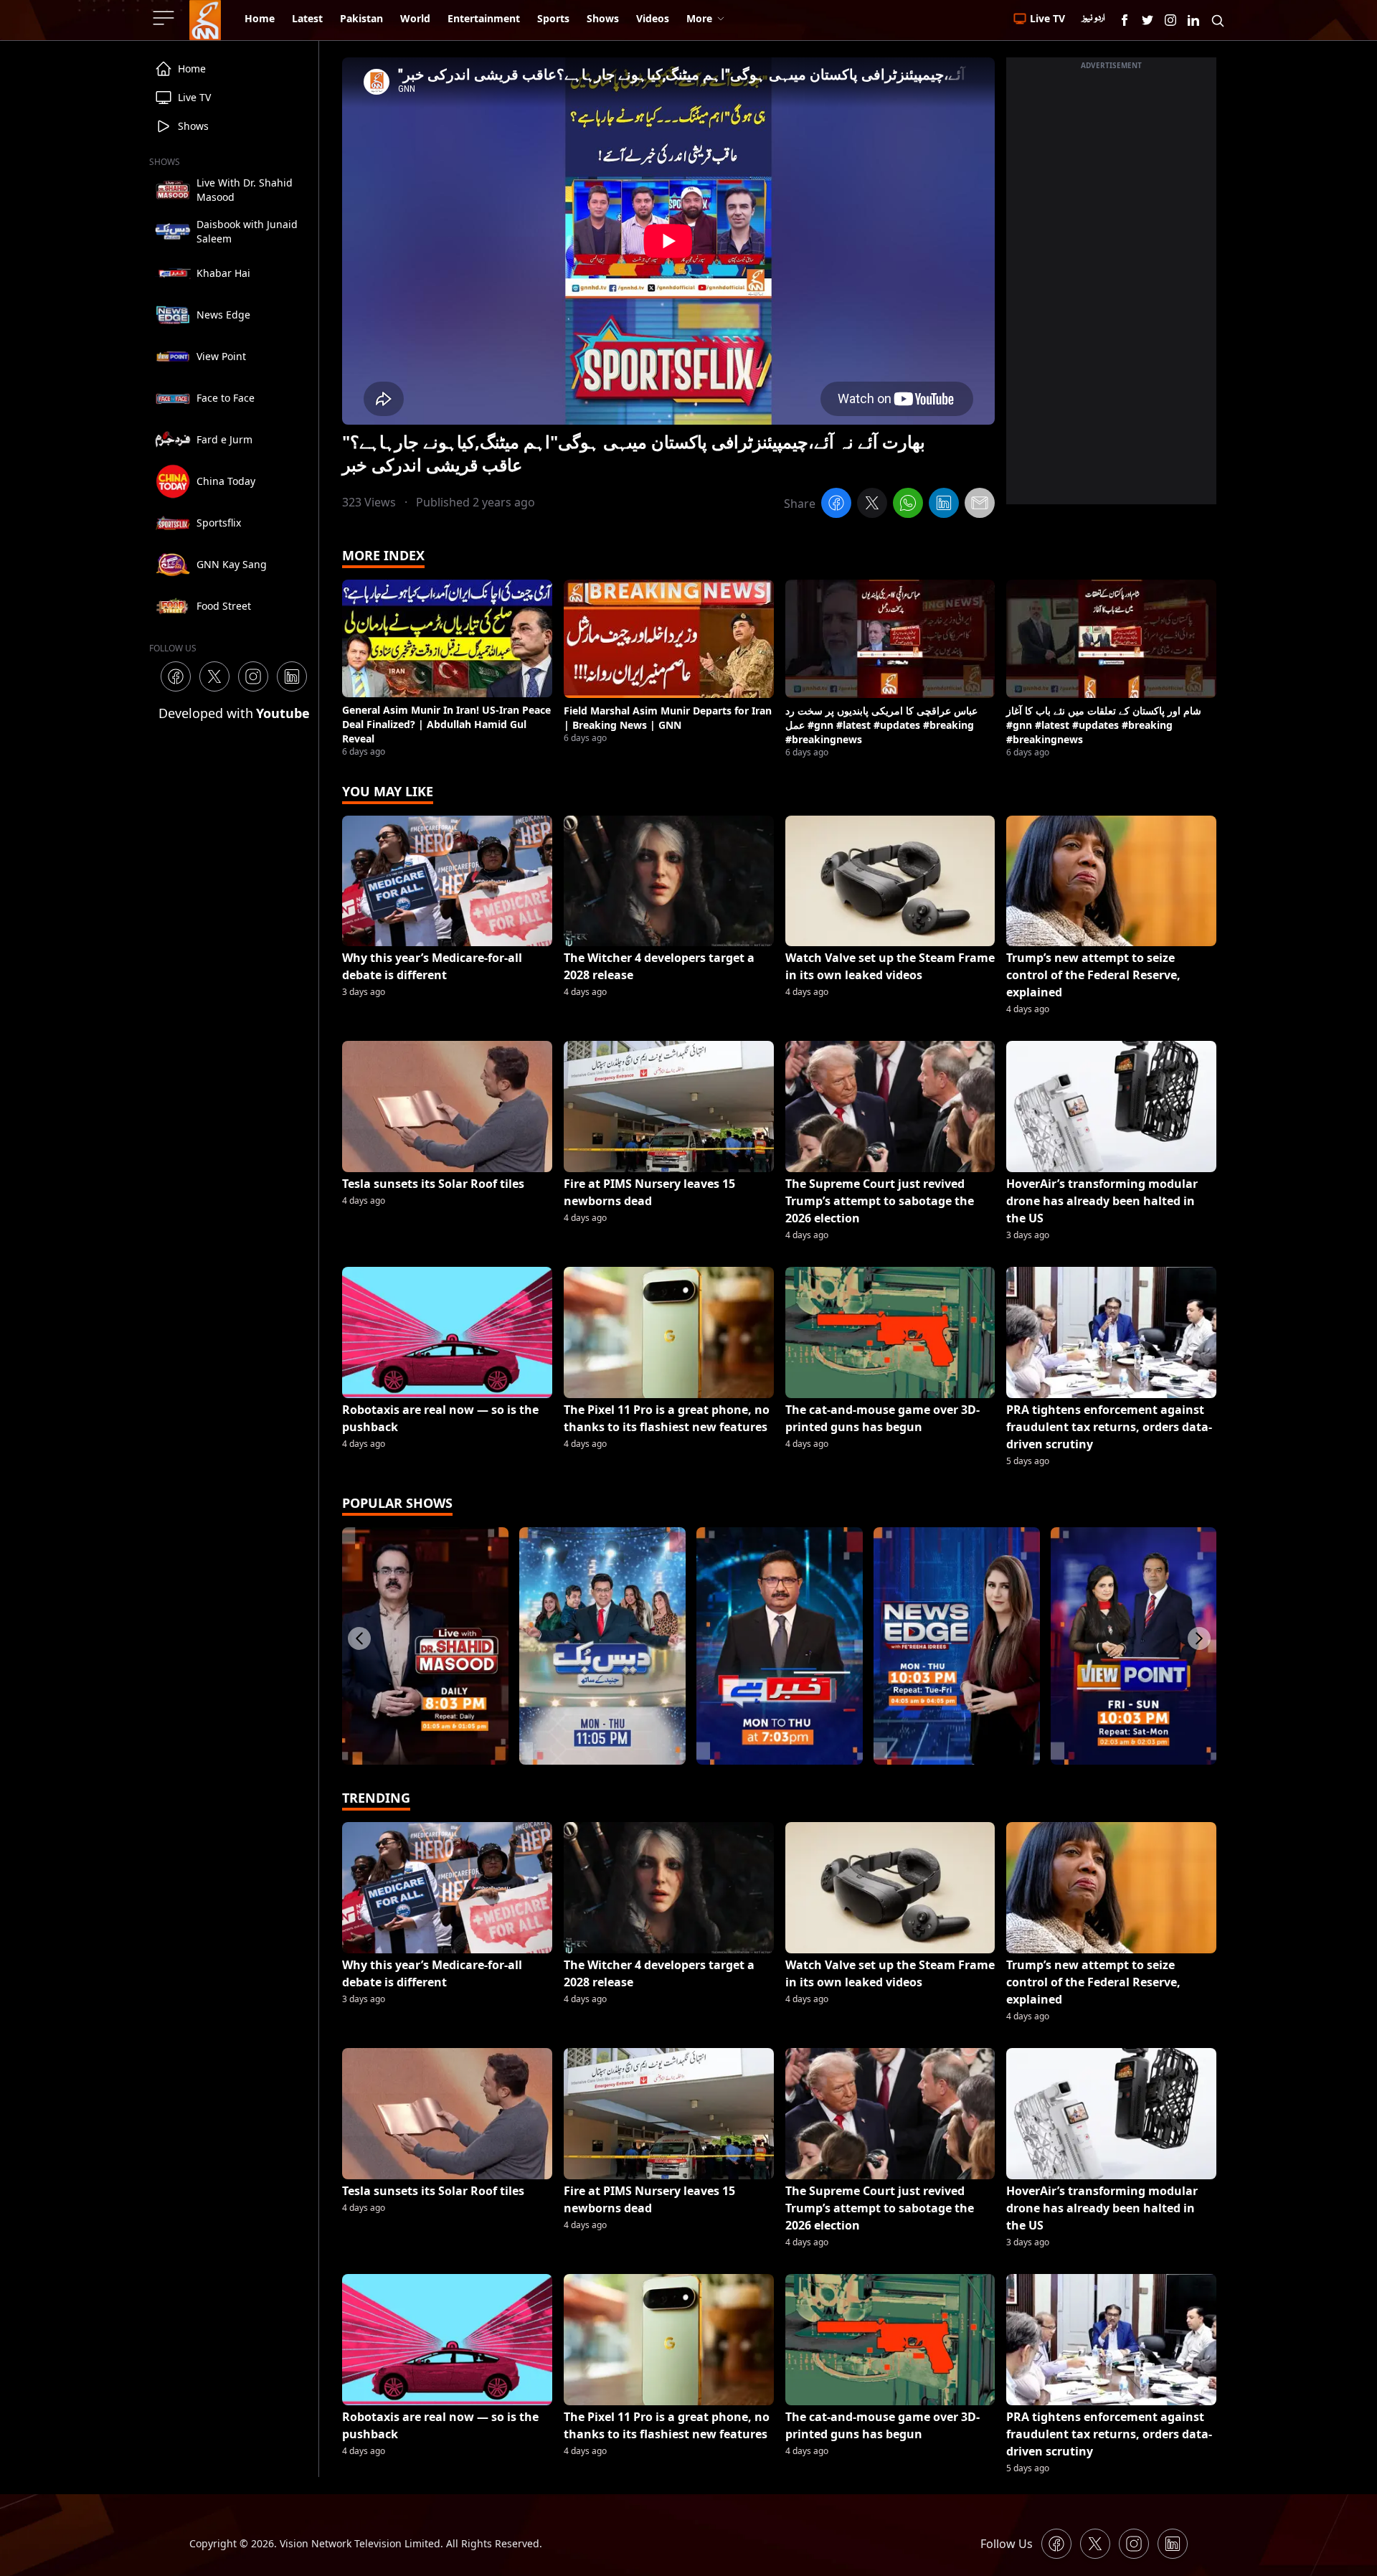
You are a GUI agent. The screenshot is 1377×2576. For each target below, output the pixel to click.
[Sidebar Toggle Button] (165, 18)
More (699, 18)
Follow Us (1007, 2544)
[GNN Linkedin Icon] (1193, 20)
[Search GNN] (1218, 20)
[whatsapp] (908, 505)
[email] (980, 505)
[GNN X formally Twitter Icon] (1147, 20)
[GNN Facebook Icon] (1125, 20)
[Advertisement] (1111, 289)
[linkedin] (944, 505)
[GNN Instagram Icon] (1170, 20)
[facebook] (836, 505)
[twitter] (872, 505)
